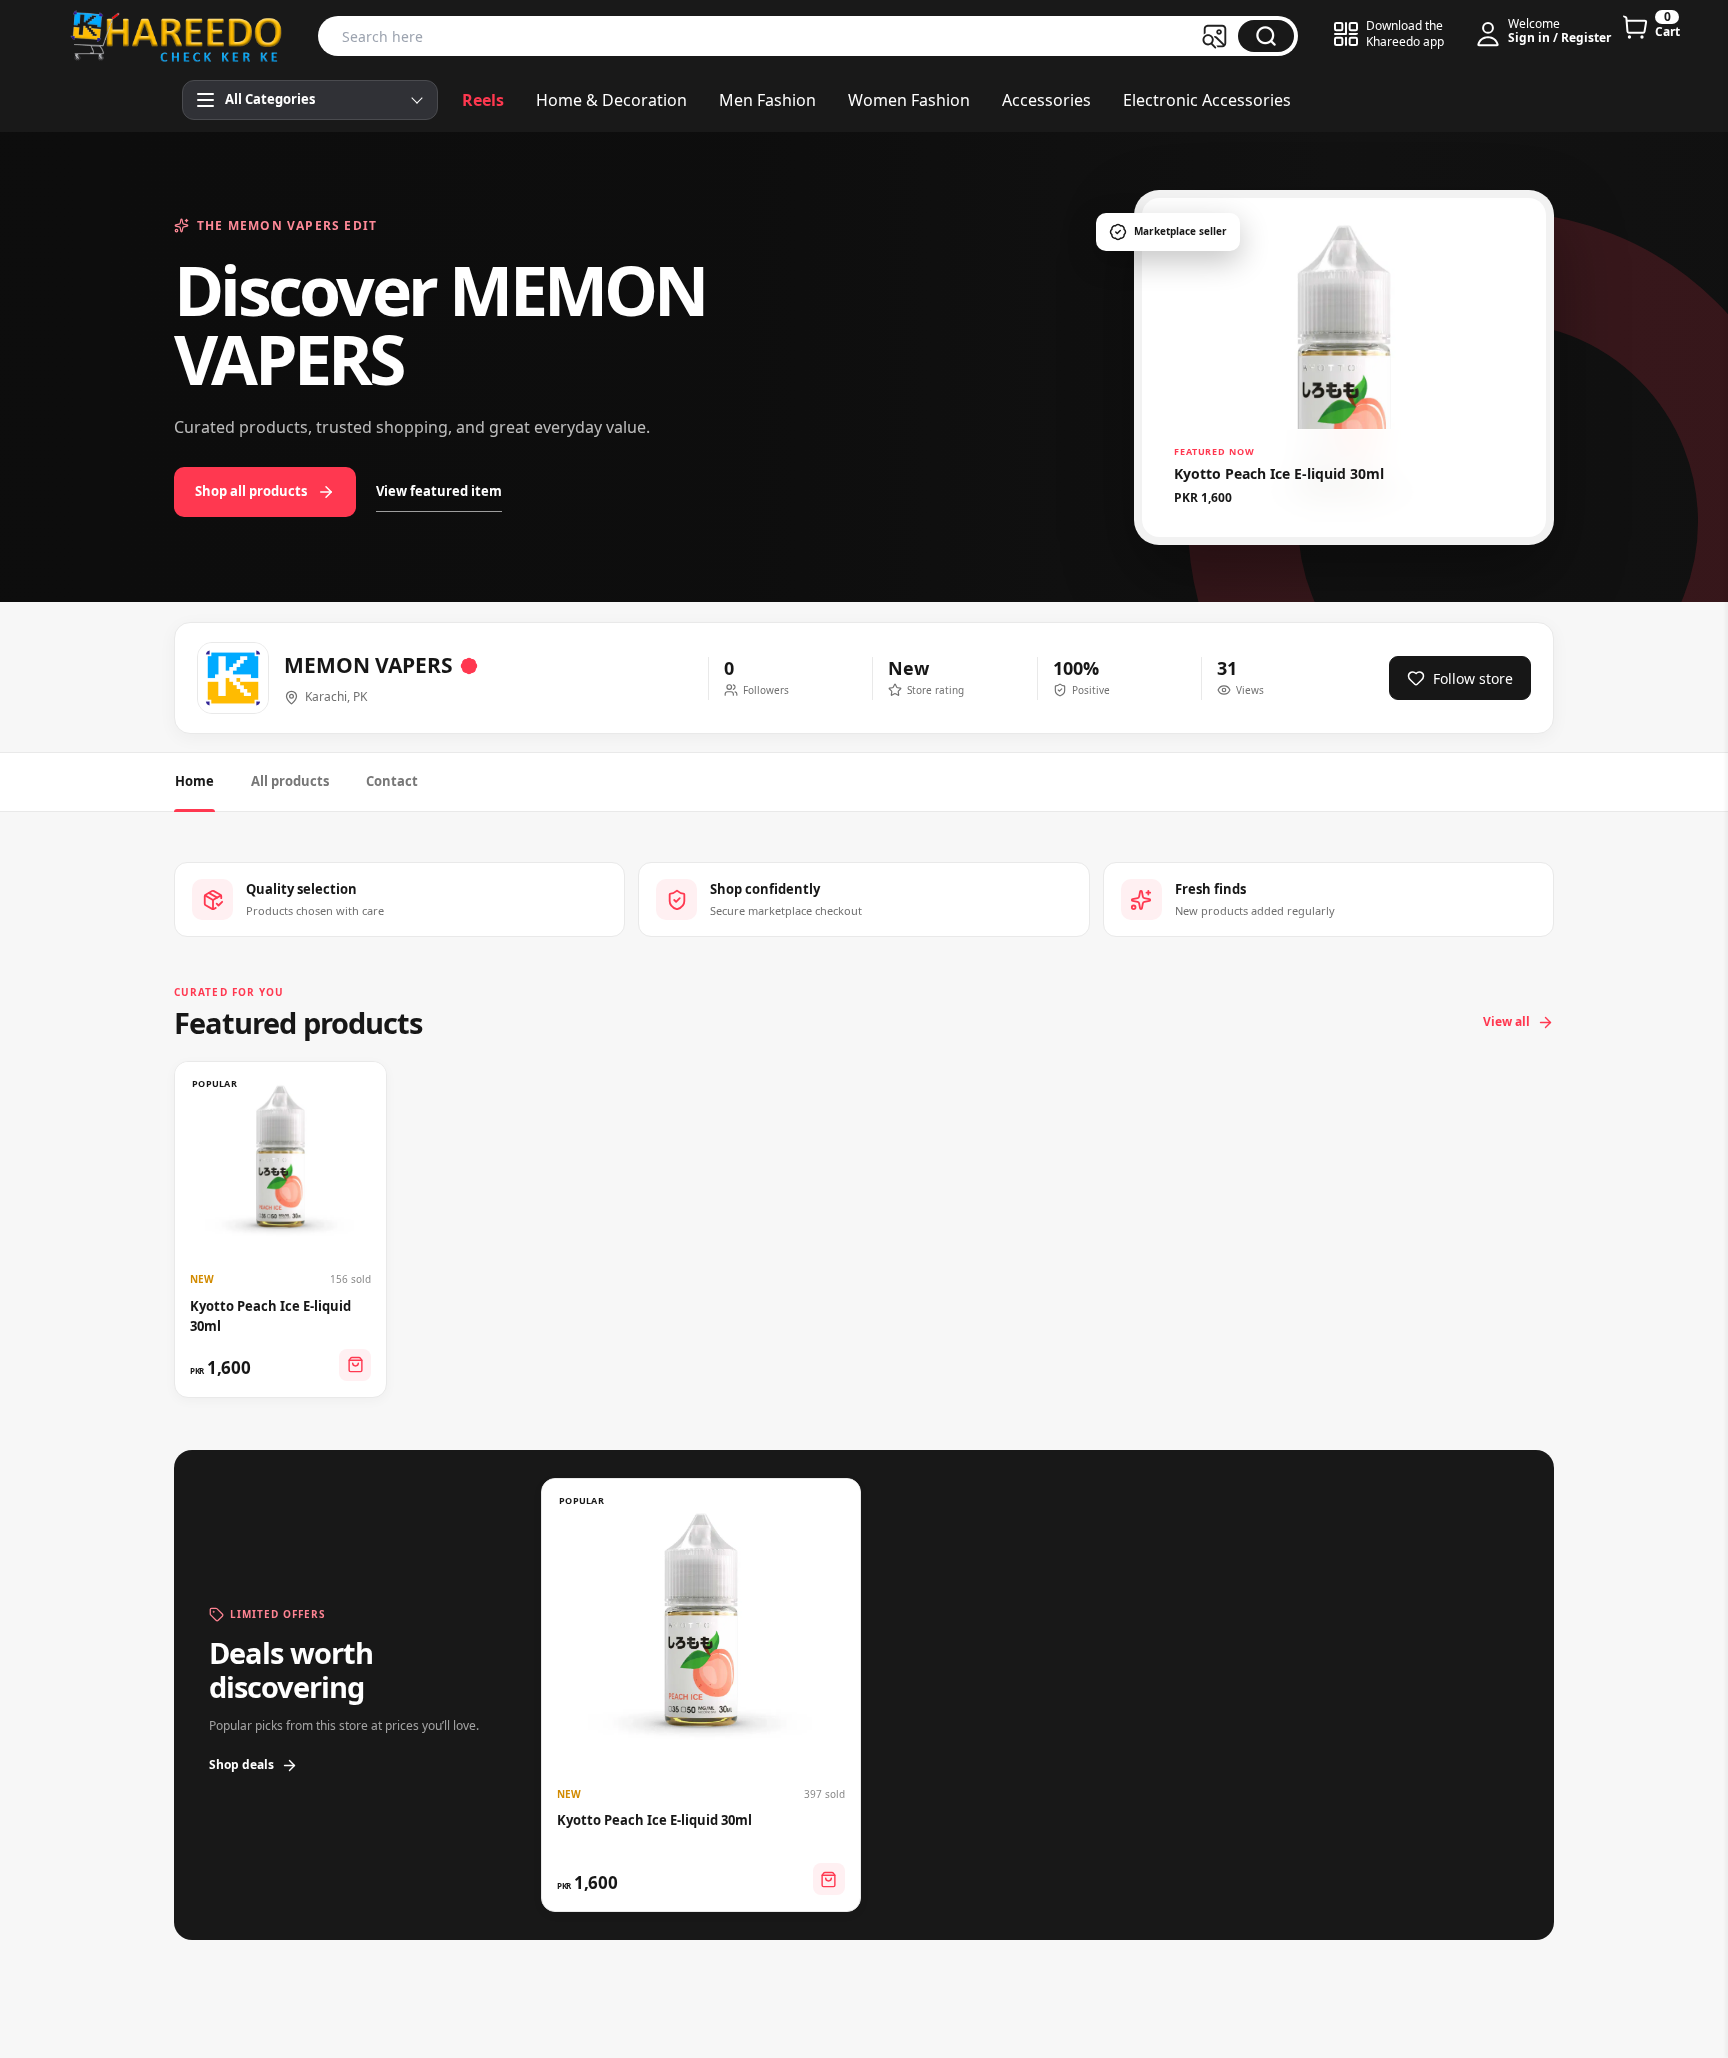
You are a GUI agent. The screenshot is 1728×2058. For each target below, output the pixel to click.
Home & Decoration (611, 100)
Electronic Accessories (1207, 100)
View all (1506, 1021)
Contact (392, 781)
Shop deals (241, 1764)
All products (290, 781)
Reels (483, 100)
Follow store (1473, 678)
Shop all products (251, 491)
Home (194, 781)
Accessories (1046, 100)
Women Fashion (909, 100)
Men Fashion (767, 100)
